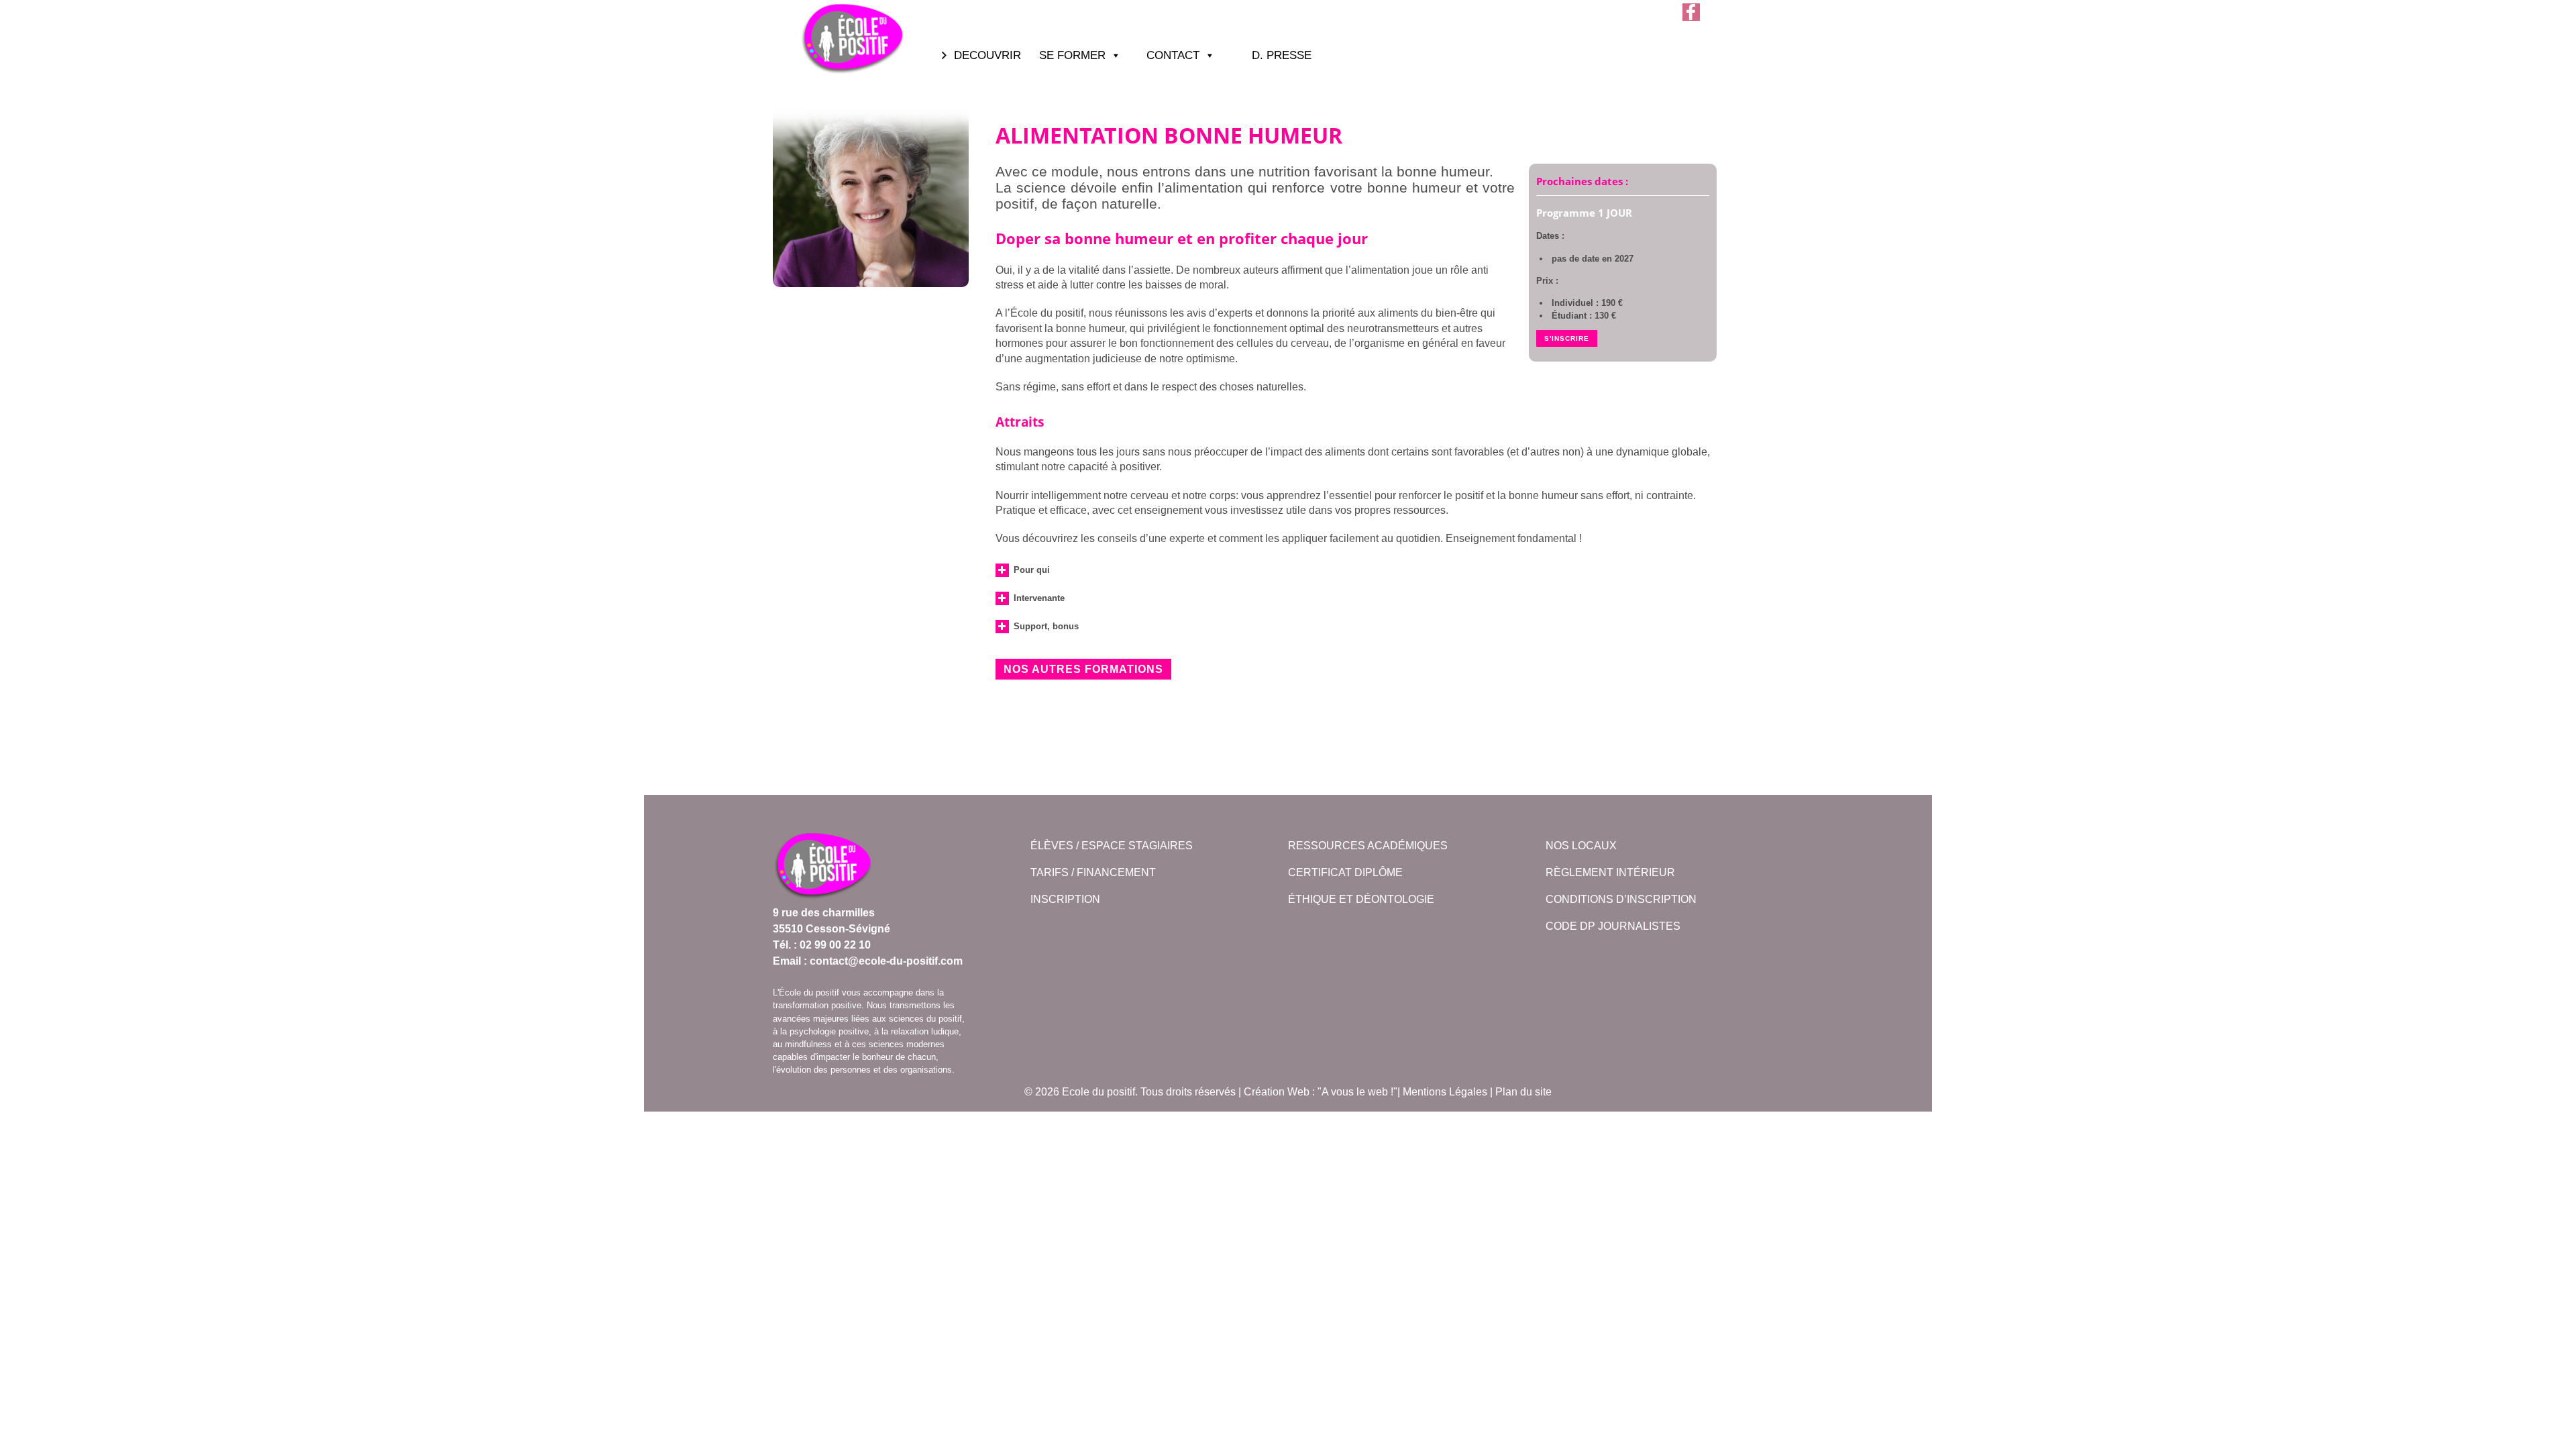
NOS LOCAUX (1581, 846)
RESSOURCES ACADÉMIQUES (1368, 846)
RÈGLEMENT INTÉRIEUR (1610, 872)
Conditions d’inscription (1621, 899)
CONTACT (1173, 55)
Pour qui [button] (1032, 570)
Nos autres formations (1083, 669)
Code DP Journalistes (1613, 926)
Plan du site (1523, 1092)
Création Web (1277, 1092)
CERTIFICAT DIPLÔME (1345, 872)
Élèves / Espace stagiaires (1112, 846)
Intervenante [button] (1039, 598)
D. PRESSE (1282, 55)
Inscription (1065, 899)
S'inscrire (1567, 338)
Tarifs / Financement (1093, 872)
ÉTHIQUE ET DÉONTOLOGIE (1361, 899)
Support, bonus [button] (1046, 626)
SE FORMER (1072, 55)
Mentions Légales (1445, 1092)
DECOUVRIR (987, 55)
